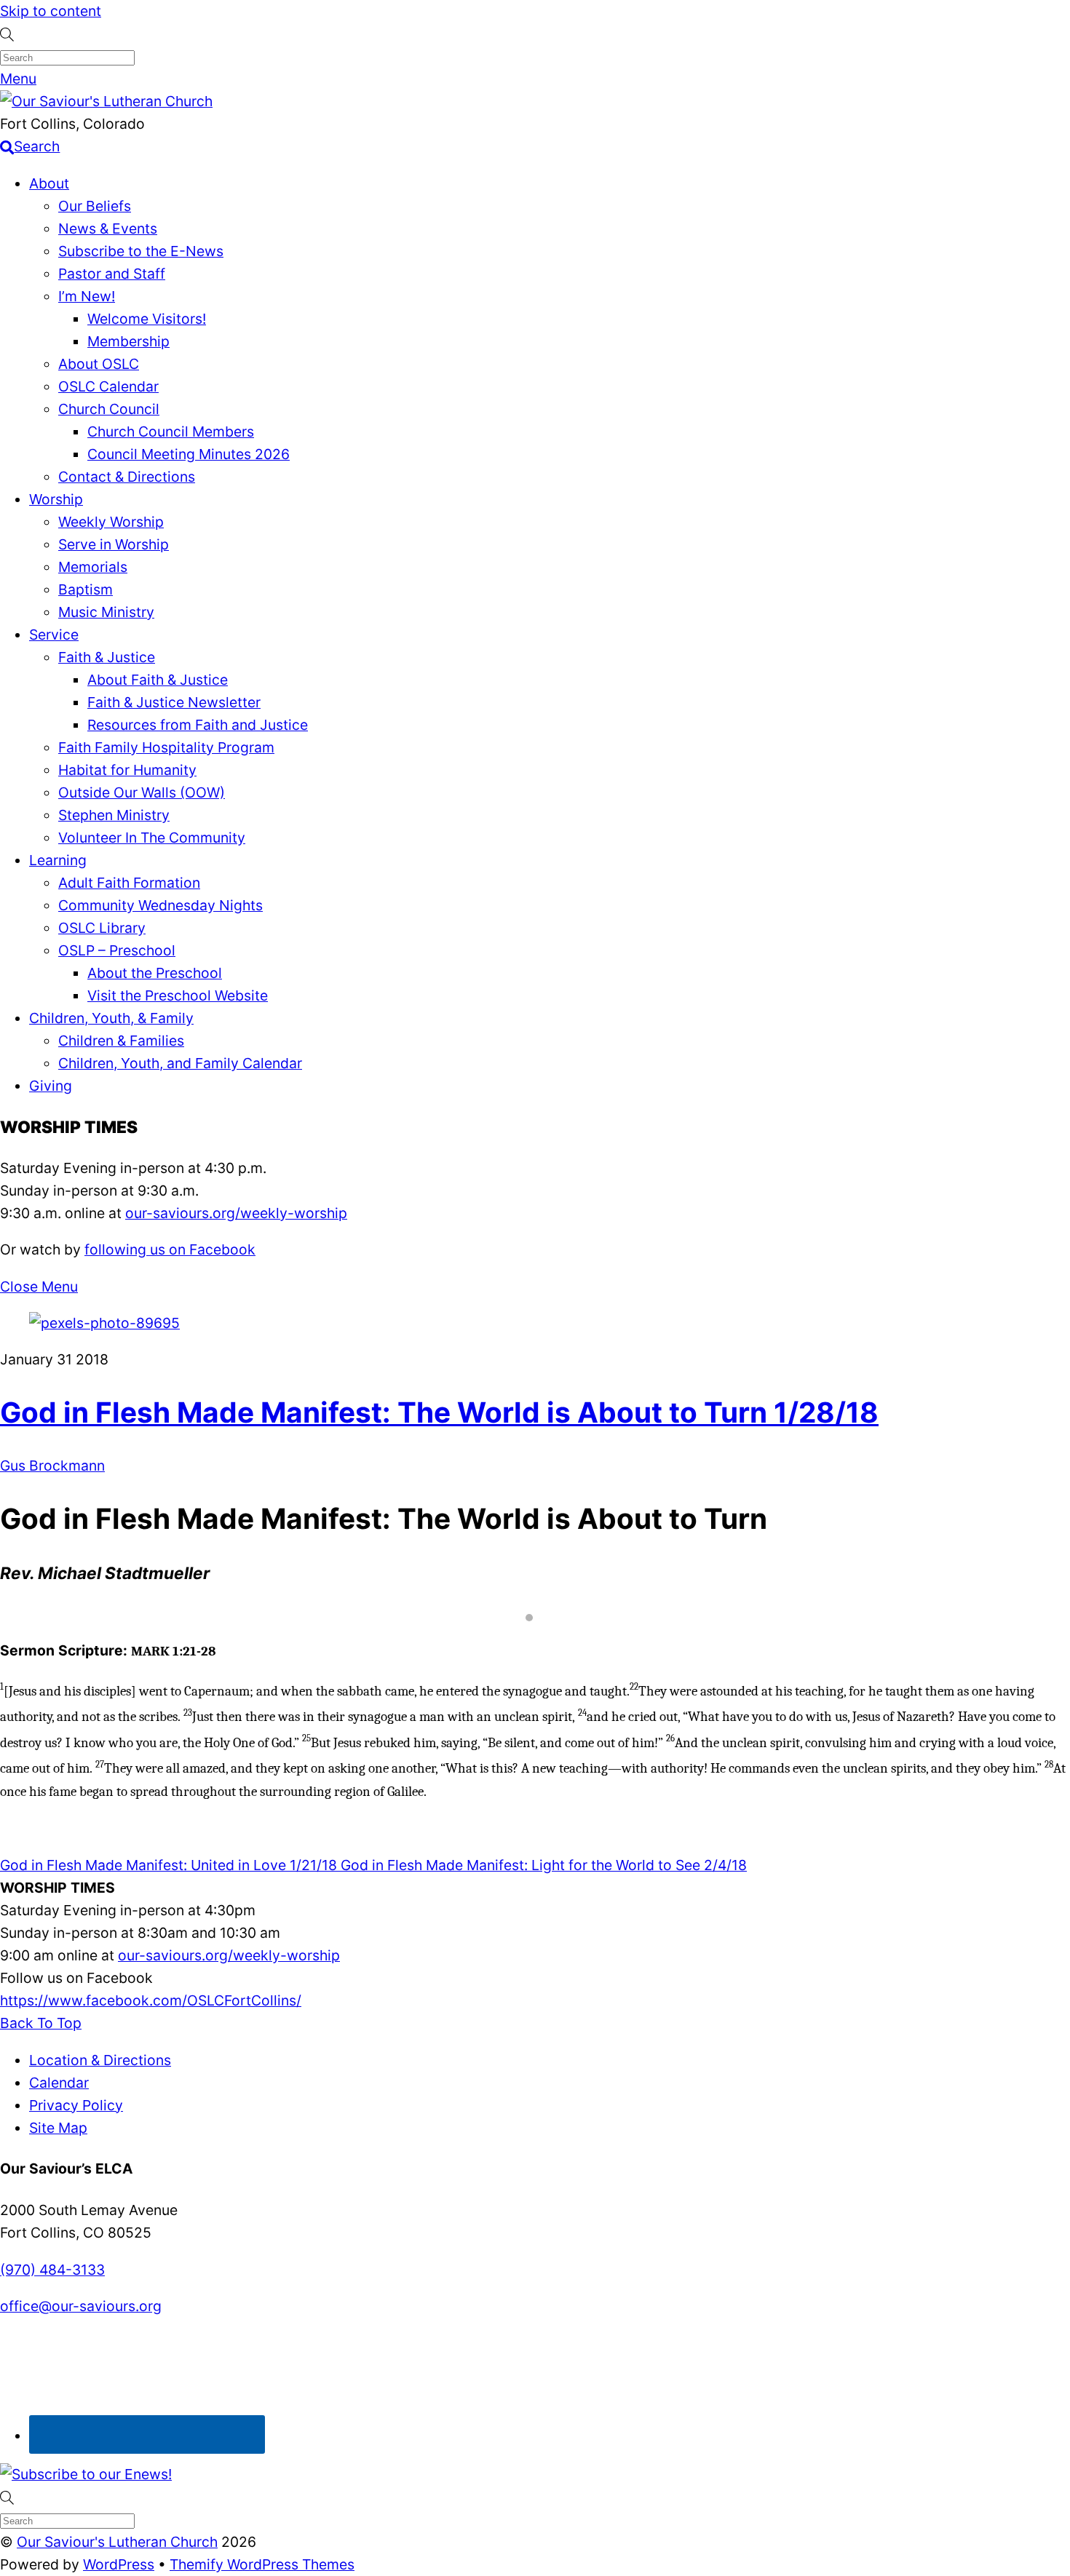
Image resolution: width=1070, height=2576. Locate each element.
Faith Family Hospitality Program (166, 747)
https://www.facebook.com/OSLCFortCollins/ (151, 2000)
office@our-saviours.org (81, 2306)
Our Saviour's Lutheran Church (117, 2542)
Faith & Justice (107, 657)
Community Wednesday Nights (160, 905)
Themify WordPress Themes (262, 2564)
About (49, 183)
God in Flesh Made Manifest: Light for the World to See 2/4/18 (542, 1865)
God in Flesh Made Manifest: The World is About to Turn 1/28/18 (439, 1412)
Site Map (58, 2128)
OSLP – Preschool (117, 950)
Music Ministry (106, 612)
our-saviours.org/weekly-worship (236, 1213)
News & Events (108, 228)
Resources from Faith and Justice (198, 725)
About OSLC (99, 364)
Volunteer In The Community (152, 838)
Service (54, 635)
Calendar (59, 2083)
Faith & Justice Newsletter (174, 702)
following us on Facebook (170, 1249)
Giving (51, 1086)
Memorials (93, 567)
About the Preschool (155, 973)
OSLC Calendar (108, 386)
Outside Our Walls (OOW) (142, 792)
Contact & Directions (127, 477)
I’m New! (87, 296)
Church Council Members (171, 432)
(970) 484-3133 (52, 2270)
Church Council (109, 409)
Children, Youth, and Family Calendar (180, 1063)
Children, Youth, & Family (111, 1018)
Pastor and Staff (112, 274)
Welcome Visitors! (147, 319)
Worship (56, 499)
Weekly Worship (111, 522)
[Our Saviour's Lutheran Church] (106, 101)
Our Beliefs (95, 206)
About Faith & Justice (158, 680)
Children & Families (121, 1041)
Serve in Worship (114, 544)
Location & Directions (100, 2060)
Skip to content (51, 11)
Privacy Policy (76, 2105)
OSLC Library (102, 928)
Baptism (86, 589)
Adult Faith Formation (129, 883)
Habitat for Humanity (127, 770)
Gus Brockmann (52, 1466)
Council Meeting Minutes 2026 (189, 454)
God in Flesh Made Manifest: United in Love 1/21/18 (169, 1865)
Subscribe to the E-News (141, 251)
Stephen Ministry (114, 815)
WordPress (119, 2564)
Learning (58, 860)
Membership (128, 341)
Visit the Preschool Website (178, 995)
